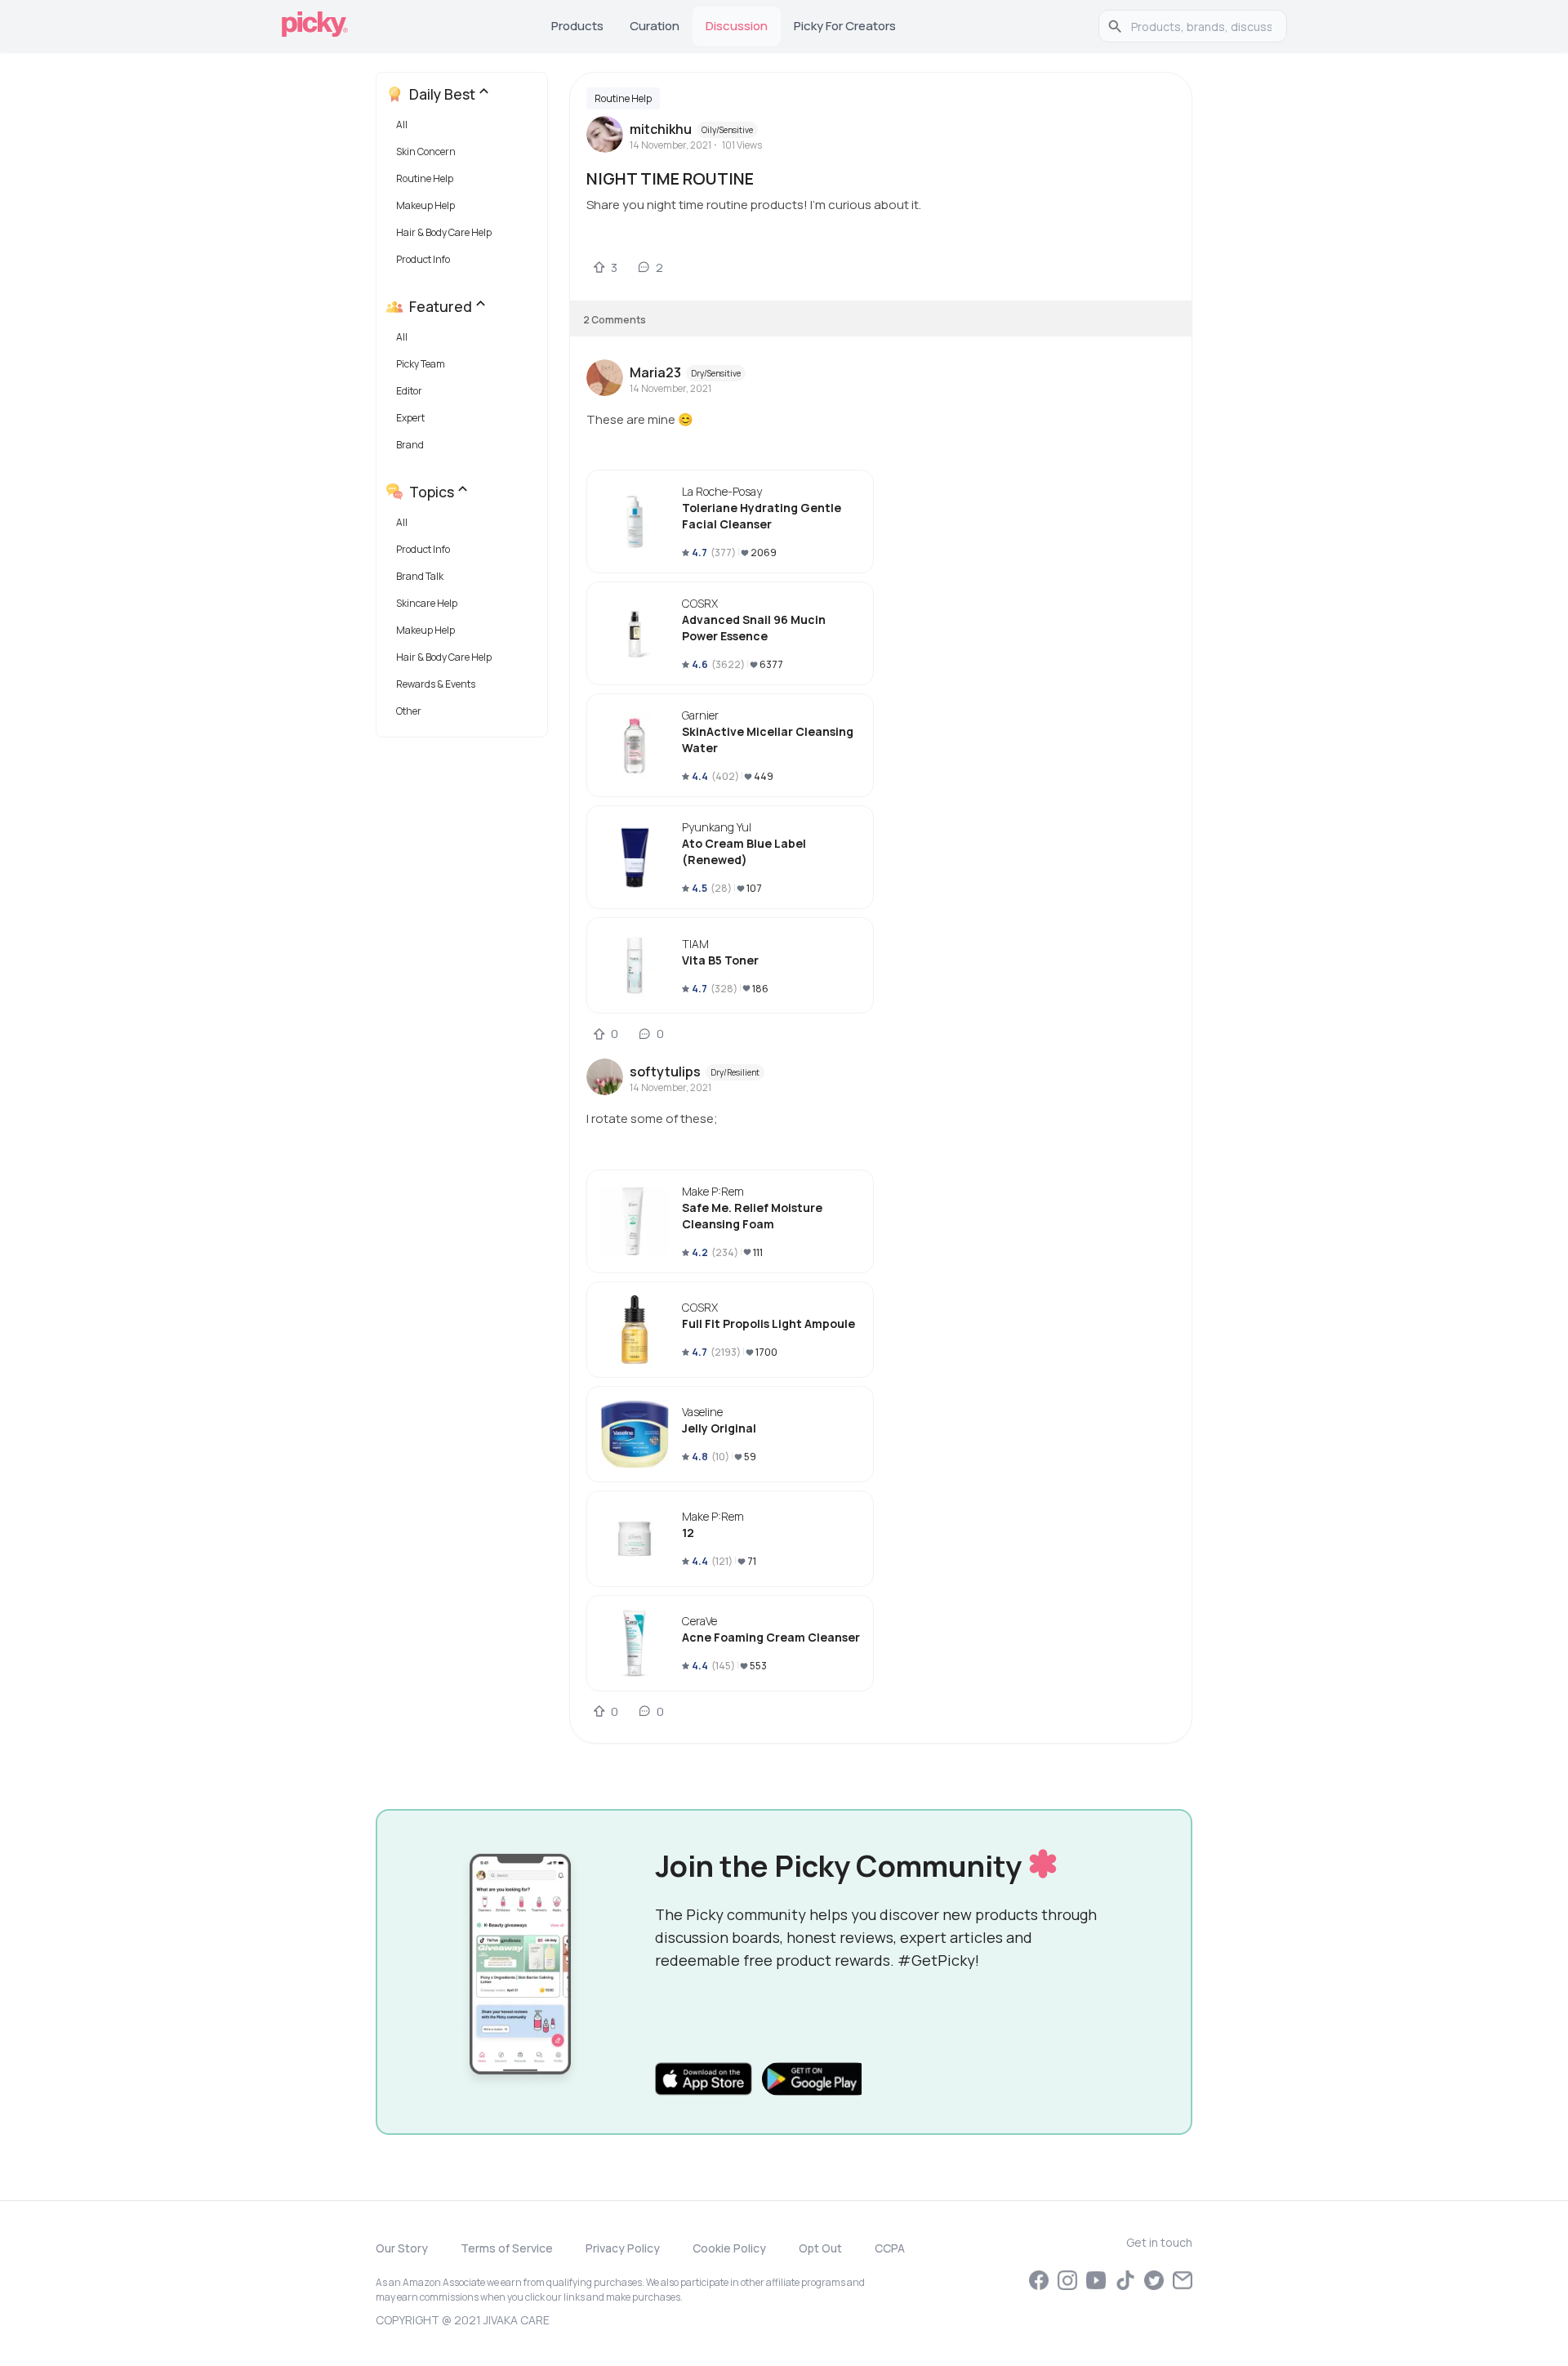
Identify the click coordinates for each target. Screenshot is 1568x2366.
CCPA (890, 2248)
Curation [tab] (655, 26)
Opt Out (820, 2248)
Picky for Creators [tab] (845, 26)
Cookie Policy (729, 2248)
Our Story (402, 2248)
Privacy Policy (623, 2248)
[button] (465, 129)
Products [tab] (577, 26)
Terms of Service (507, 2248)
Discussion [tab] (737, 26)
